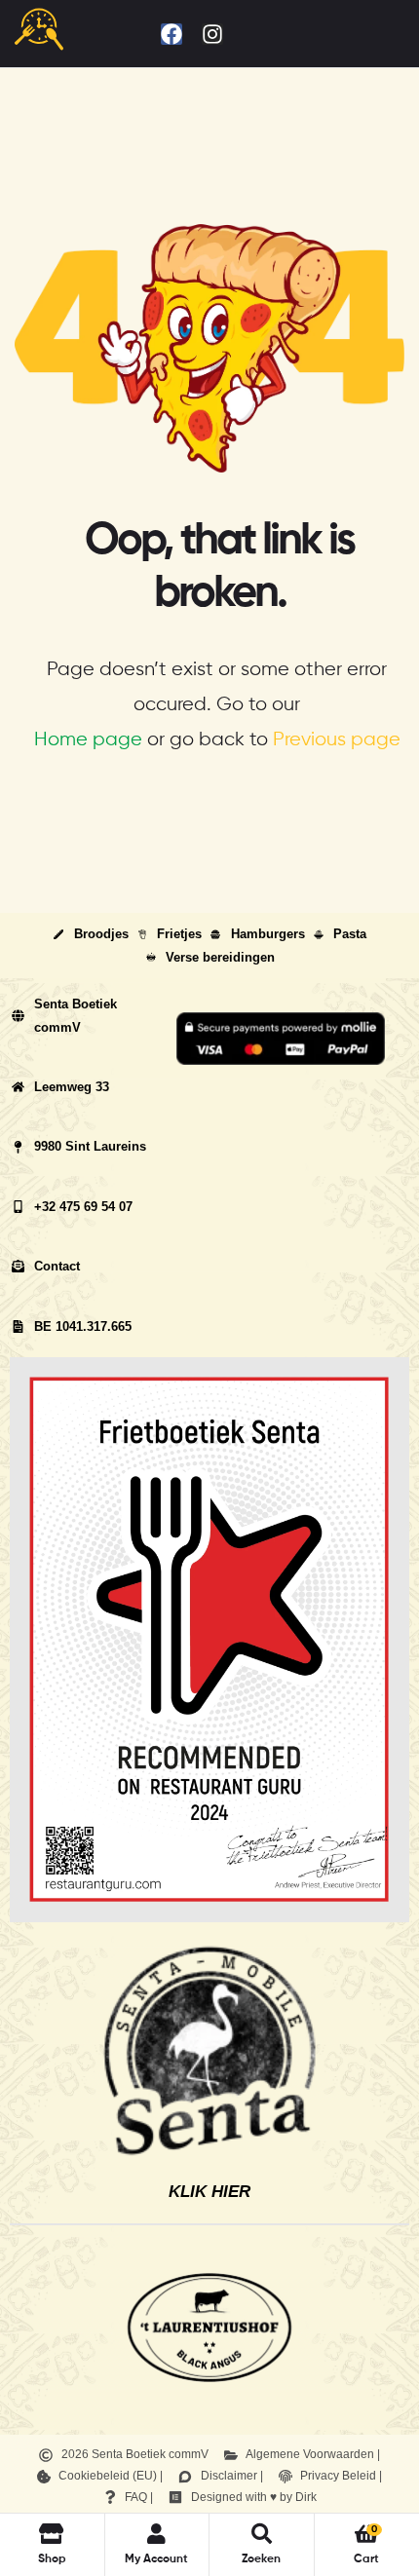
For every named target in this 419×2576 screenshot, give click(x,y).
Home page (88, 740)
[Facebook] (171, 34)
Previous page (337, 740)
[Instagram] (212, 34)
